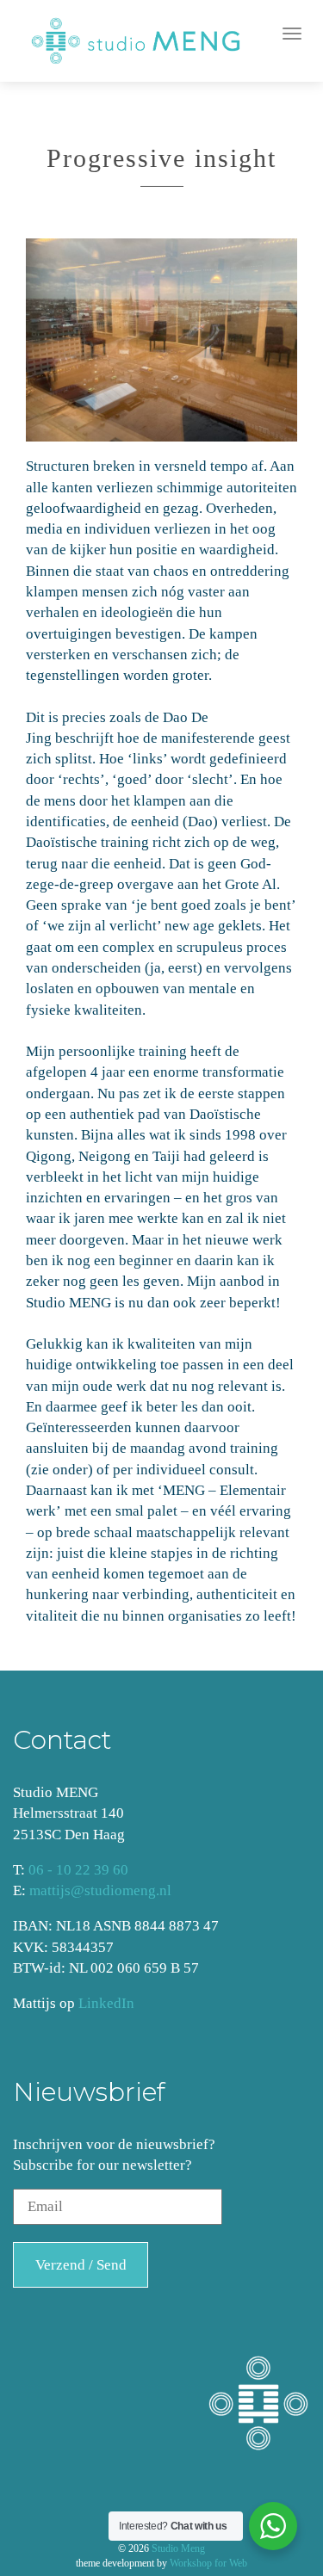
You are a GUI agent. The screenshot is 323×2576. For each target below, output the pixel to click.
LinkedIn (106, 2003)
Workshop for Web (208, 2563)
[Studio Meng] (145, 41)
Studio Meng (178, 2548)
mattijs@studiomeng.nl (100, 1890)
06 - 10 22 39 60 (78, 1870)
